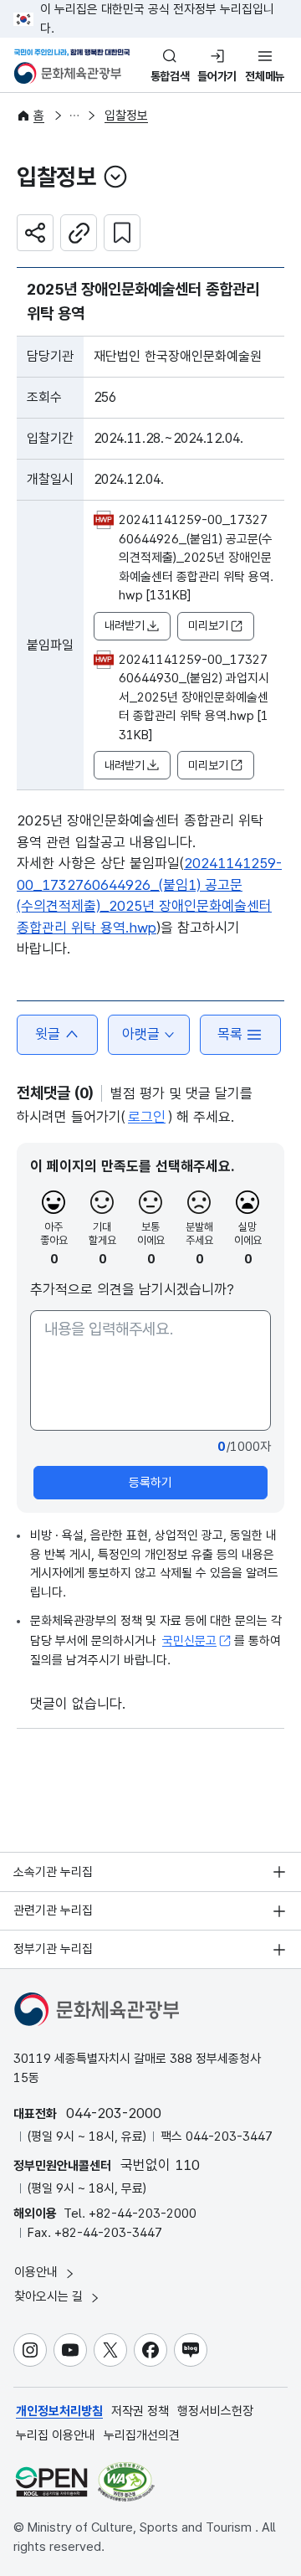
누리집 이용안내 (56, 2435)
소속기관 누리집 (53, 1872)
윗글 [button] (48, 1034)
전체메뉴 (265, 76)
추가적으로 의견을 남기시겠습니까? (132, 1289)
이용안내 (38, 2272)
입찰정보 (126, 116)
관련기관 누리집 (53, 1910)
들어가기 (217, 76)
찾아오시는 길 (50, 2296)
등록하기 (150, 1483)
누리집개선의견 (142, 2435)
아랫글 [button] (141, 1034)
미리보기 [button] (208, 625)
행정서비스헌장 (215, 2411)
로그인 (147, 1117)
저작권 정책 (140, 2411)
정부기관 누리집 (53, 1949)
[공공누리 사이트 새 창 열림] (51, 2482)
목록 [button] (230, 1034)
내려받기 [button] (125, 625)
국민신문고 (189, 1641)
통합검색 (170, 76)
